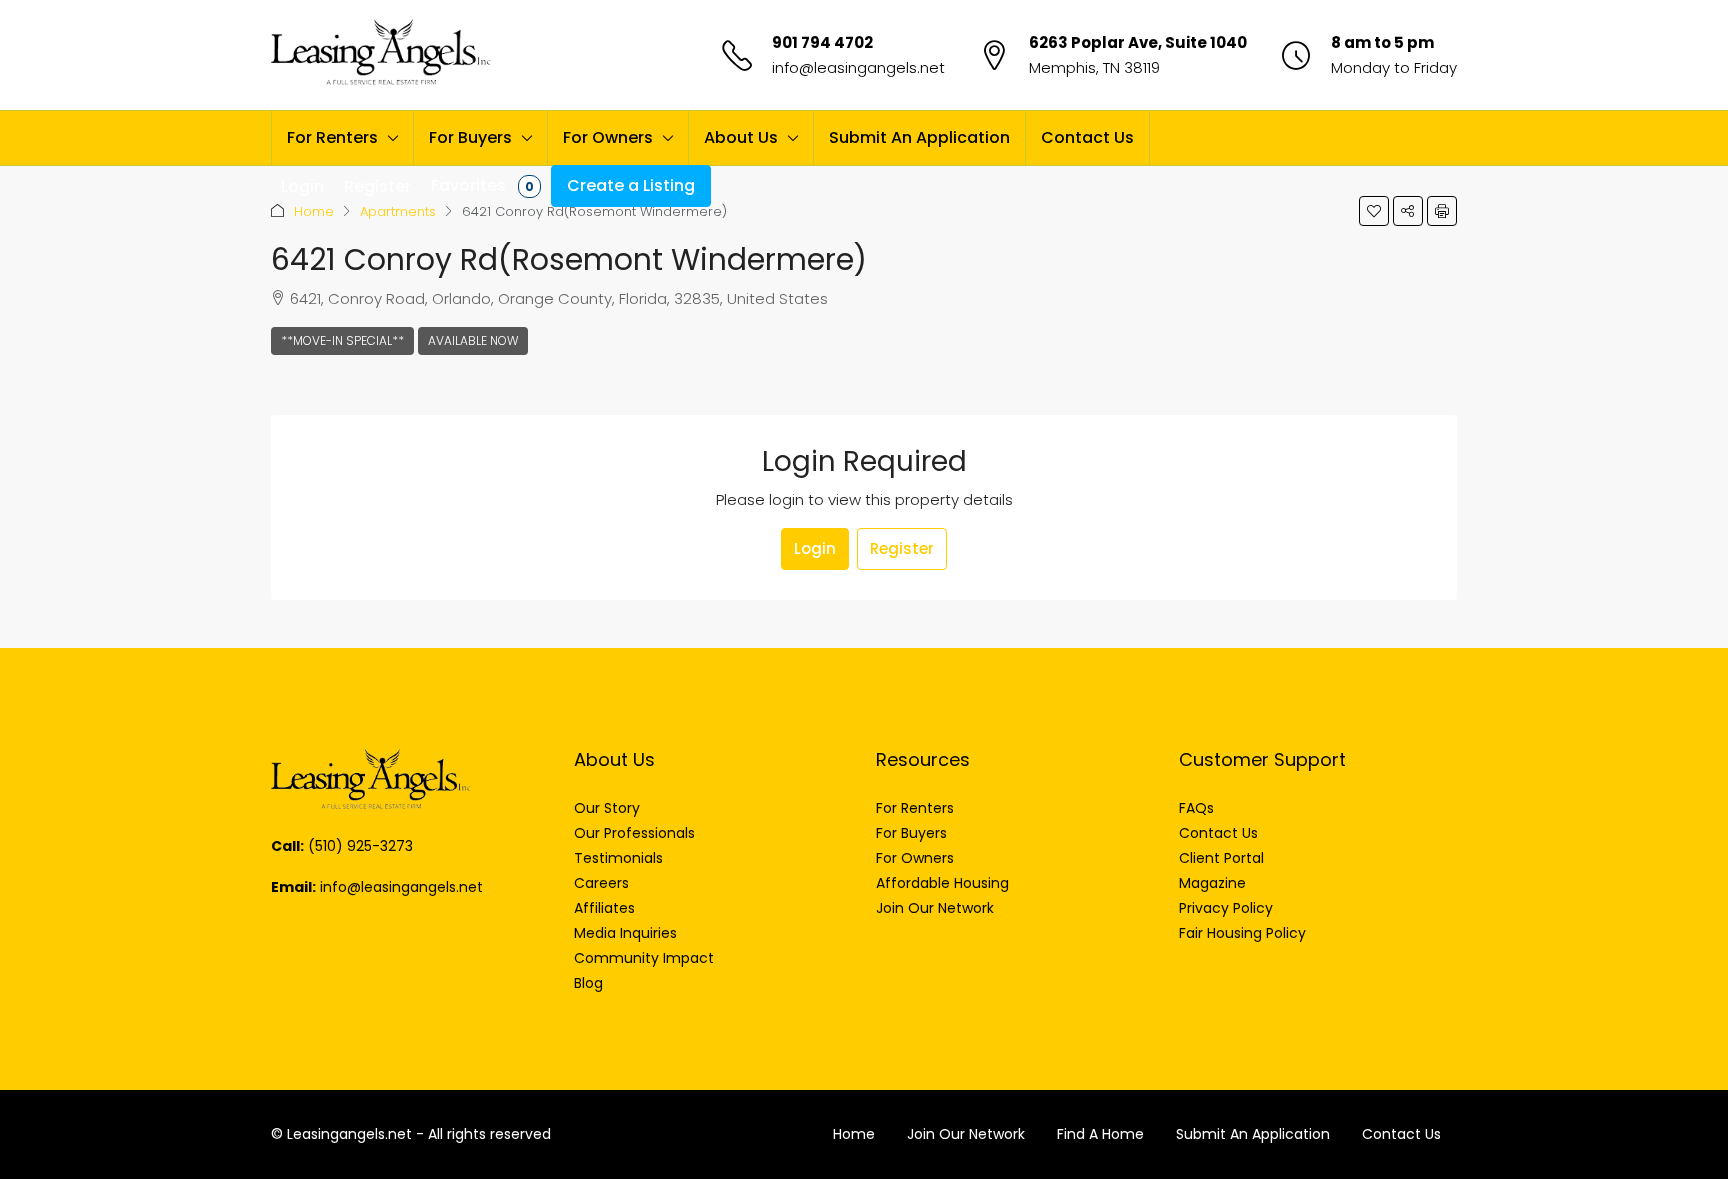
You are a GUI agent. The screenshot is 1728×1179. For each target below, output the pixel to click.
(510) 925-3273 (360, 846)
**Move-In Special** (342, 340)
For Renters (332, 137)
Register (902, 548)
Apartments (398, 211)
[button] (1374, 211)
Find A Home (1100, 1134)
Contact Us (1087, 137)
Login (815, 548)
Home (314, 211)
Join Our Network (966, 1134)
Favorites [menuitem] (482, 185)
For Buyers (470, 137)
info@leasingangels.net (858, 67)
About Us (741, 137)
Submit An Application (919, 137)
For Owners (608, 137)
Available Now (473, 340)
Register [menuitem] (377, 186)
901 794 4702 (822, 42)
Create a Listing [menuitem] (631, 185)
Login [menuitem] (302, 186)
